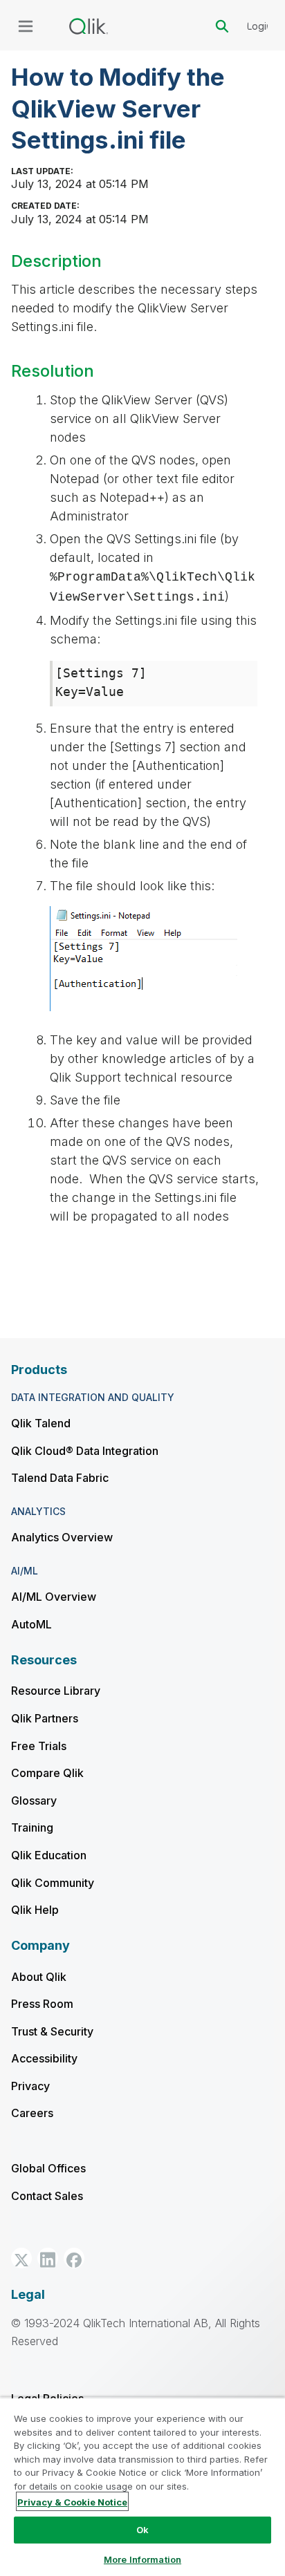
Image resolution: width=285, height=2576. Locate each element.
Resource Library (56, 1691)
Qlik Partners (45, 1718)
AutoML (31, 1624)
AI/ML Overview (54, 1597)
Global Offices (48, 2168)
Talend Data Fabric (60, 1478)
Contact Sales (47, 2196)
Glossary (34, 1801)
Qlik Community (53, 1883)
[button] (21, 2258)
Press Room (42, 2004)
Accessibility (44, 2058)
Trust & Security (52, 2031)
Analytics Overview (62, 1537)
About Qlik (39, 1977)
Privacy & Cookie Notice (72, 2502)
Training (32, 1827)
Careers (32, 2113)
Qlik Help (35, 1910)
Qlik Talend (41, 1423)
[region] (142, 2486)
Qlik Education (49, 1855)
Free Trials (39, 1746)
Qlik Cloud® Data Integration (85, 1451)
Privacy (30, 2086)
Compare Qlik (47, 1773)
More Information (142, 2559)
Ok (142, 2530)
